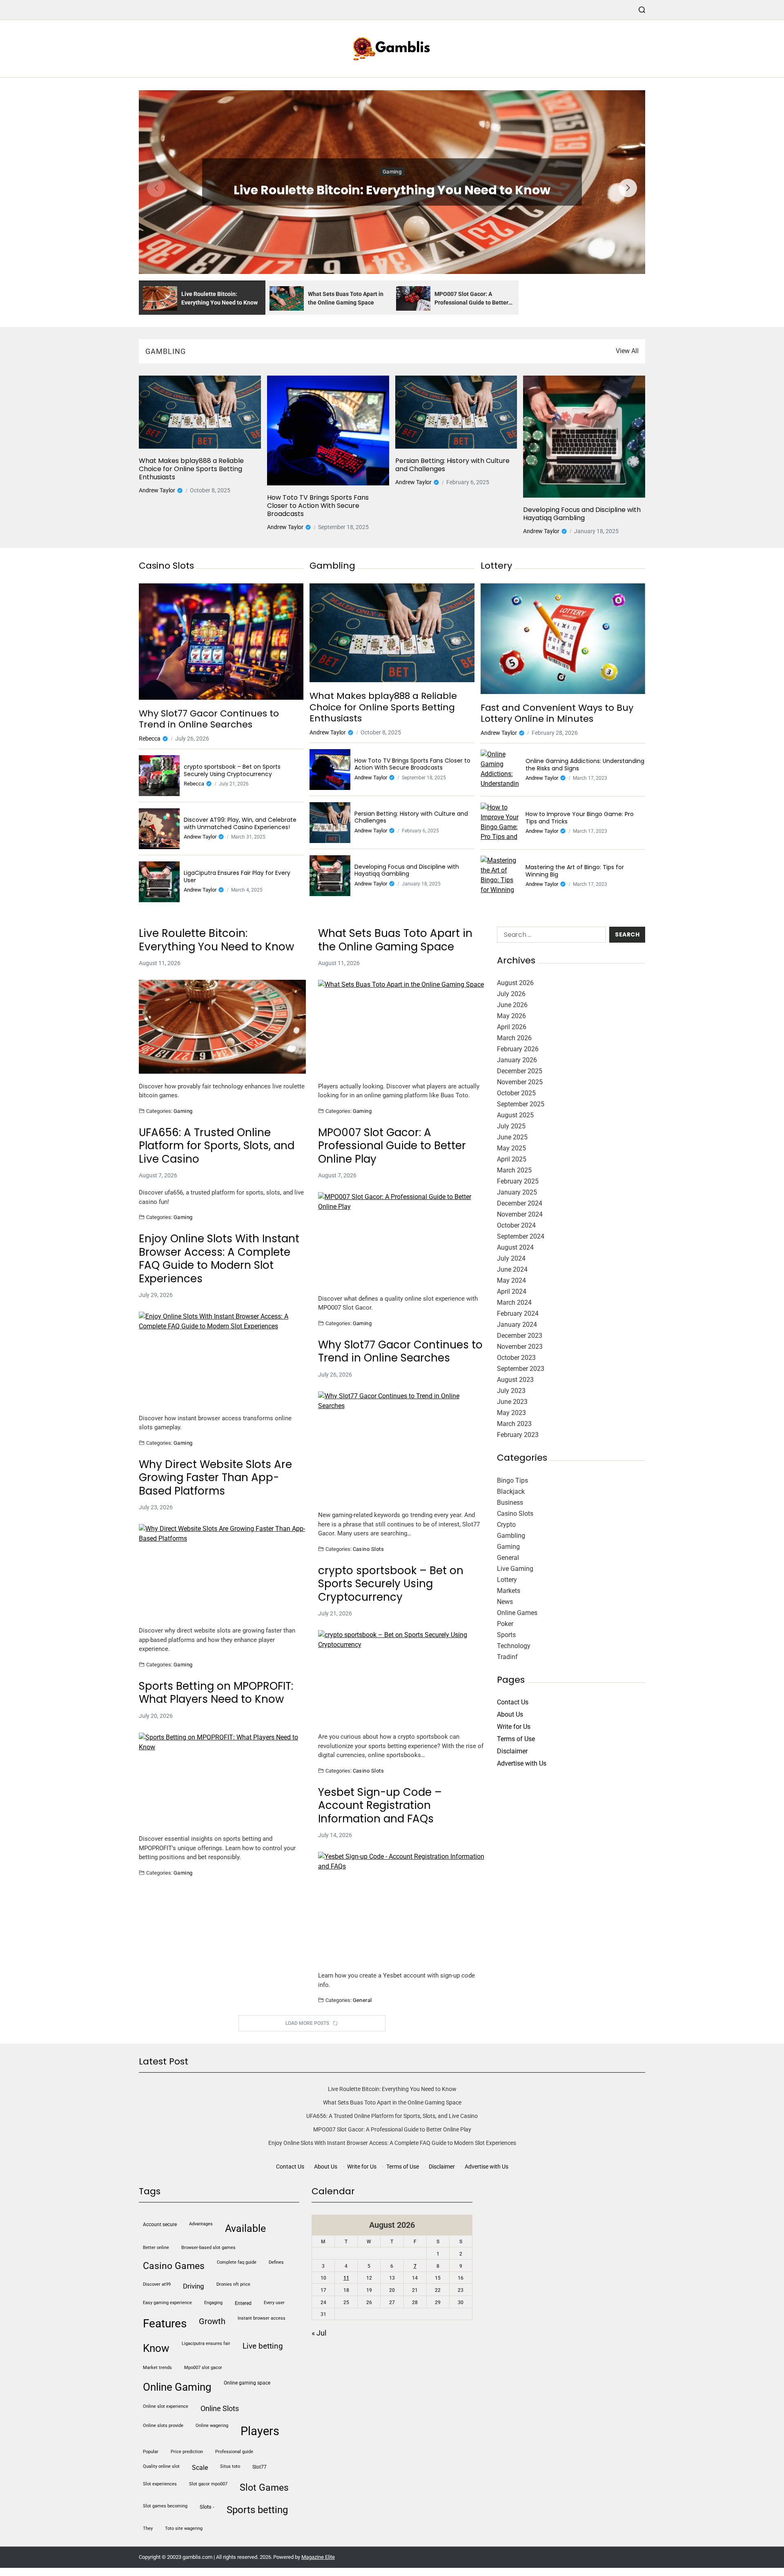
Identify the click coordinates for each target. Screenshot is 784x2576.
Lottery (507, 1580)
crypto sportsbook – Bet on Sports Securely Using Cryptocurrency (232, 771)
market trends (157, 2368)
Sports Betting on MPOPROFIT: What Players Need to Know (216, 1693)
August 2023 (515, 1380)
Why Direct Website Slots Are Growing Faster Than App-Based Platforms (215, 1478)
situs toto (230, 2466)
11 (346, 2278)
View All (627, 351)
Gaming (392, 172)
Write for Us (514, 1727)
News (505, 1602)
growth (212, 2321)
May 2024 (511, 1280)
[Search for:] (550, 936)
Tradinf (507, 1657)
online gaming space (247, 2383)
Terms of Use (516, 1739)
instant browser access (262, 2318)
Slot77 (259, 2467)
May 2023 (511, 1413)
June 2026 (512, 1005)
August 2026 (515, 983)
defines (276, 2262)
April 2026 (512, 1027)
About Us (510, 1714)
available (245, 2228)
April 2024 (512, 1291)
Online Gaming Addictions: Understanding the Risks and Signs (585, 765)
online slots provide (163, 2426)
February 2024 (518, 1314)
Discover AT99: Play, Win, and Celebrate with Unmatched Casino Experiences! (240, 824)
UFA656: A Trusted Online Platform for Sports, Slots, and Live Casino (217, 1146)
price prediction (187, 2452)
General (362, 2000)
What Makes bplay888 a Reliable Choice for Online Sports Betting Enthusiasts (191, 469)
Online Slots (220, 2408)
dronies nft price (233, 2284)
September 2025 (521, 1104)
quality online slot (161, 2466)
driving (194, 2286)
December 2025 (520, 1071)
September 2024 (521, 1236)
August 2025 (515, 1115)
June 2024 (512, 1269)
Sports (506, 1635)
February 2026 (518, 1049)
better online (156, 2248)
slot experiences (160, 2484)
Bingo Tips (512, 1480)
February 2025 (518, 1181)
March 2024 (514, 1302)
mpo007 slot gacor (203, 2368)
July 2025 (511, 1126)
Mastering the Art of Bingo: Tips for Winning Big (575, 871)
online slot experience (166, 2406)
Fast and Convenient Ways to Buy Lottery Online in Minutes (557, 713)
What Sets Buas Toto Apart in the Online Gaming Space (395, 940)
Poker (505, 1624)
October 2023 (516, 1358)
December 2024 (520, 1203)
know (156, 2348)
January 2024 (517, 1325)
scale (200, 2468)
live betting (263, 2346)
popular (151, 2452)
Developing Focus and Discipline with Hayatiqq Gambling (582, 514)
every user (274, 2303)
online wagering (212, 2426)
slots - (207, 2507)
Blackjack (511, 1492)
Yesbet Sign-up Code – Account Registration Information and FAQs (380, 1806)
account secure (160, 2225)
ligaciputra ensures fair (206, 2344)
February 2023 (518, 1435)
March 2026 (514, 1038)
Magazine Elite (318, 2557)
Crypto (506, 1525)
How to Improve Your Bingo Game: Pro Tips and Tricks (580, 818)
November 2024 (520, 1214)
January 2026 (517, 1060)
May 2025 (511, 1148)
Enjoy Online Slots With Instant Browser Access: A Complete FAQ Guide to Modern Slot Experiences (219, 1259)
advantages (201, 2224)
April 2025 (512, 1159)
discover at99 (157, 2284)
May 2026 (511, 1016)
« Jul (319, 2333)
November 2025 (520, 1082)
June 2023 (512, 1402)
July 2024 (511, 1258)
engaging (213, 2303)
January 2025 (517, 1192)
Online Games (517, 1613)
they (148, 2528)
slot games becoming (165, 2506)
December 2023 (520, 1336)
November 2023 (520, 1347)
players (260, 2431)
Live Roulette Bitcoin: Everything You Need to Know (392, 190)
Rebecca (150, 739)
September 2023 (521, 1369)
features (165, 2324)
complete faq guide (237, 2262)
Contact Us (513, 1702)
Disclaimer (512, 1751)
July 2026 (511, 994)
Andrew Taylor (157, 490)
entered (243, 2303)
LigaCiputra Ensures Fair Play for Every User (237, 877)
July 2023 (511, 1391)
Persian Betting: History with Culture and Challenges (452, 465)
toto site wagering (184, 2528)
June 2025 (512, 1137)
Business (510, 1503)
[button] (628, 188)
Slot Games (264, 2488)
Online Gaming (177, 2387)
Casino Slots (369, 1549)
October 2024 (516, 1225)
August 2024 (515, 1247)
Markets (509, 1591)
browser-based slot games (208, 2248)
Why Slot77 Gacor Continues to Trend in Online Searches (209, 719)
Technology (514, 1646)
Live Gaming (515, 1569)
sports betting (257, 2510)
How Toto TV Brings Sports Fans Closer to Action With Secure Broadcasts (318, 506)
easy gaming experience (167, 2303)
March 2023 (514, 1424)
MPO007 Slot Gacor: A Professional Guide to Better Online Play (392, 1146)
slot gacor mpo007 (208, 2484)
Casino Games (174, 2266)
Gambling (511, 1536)
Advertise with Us (522, 1763)
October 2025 (516, 1093)
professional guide (234, 2452)
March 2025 (514, 1170)
